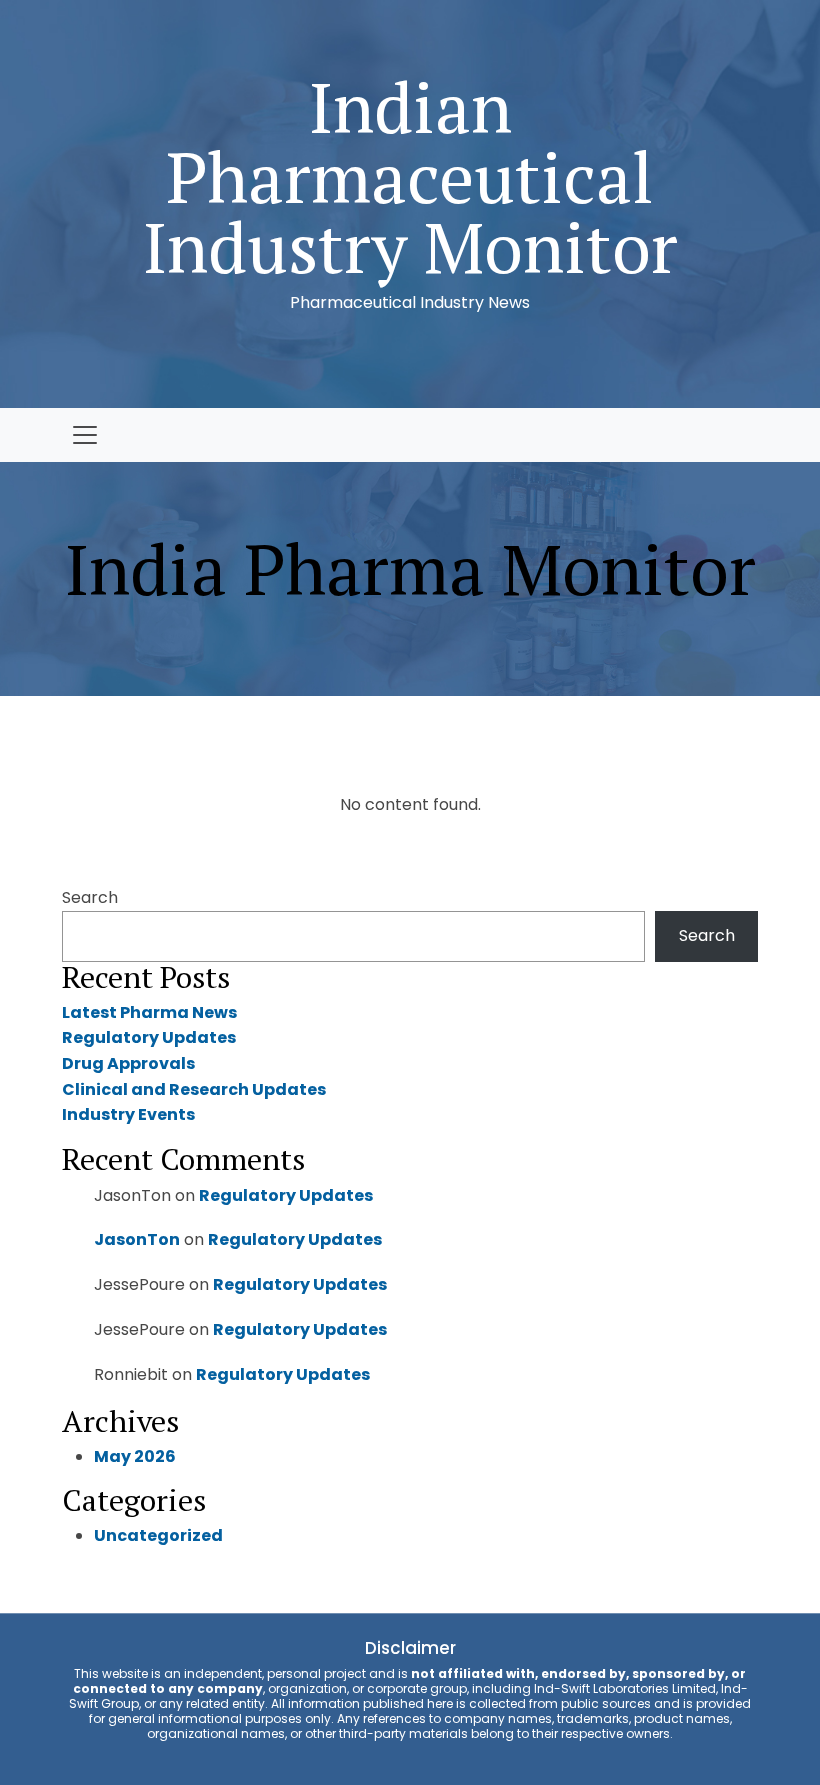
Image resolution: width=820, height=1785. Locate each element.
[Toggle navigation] (85, 435)
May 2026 (135, 1456)
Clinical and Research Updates (194, 1089)
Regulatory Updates (149, 1037)
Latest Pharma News (149, 1012)
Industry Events (128, 1114)
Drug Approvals (128, 1063)
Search (90, 897)
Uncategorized (158, 1535)
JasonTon (137, 1239)
